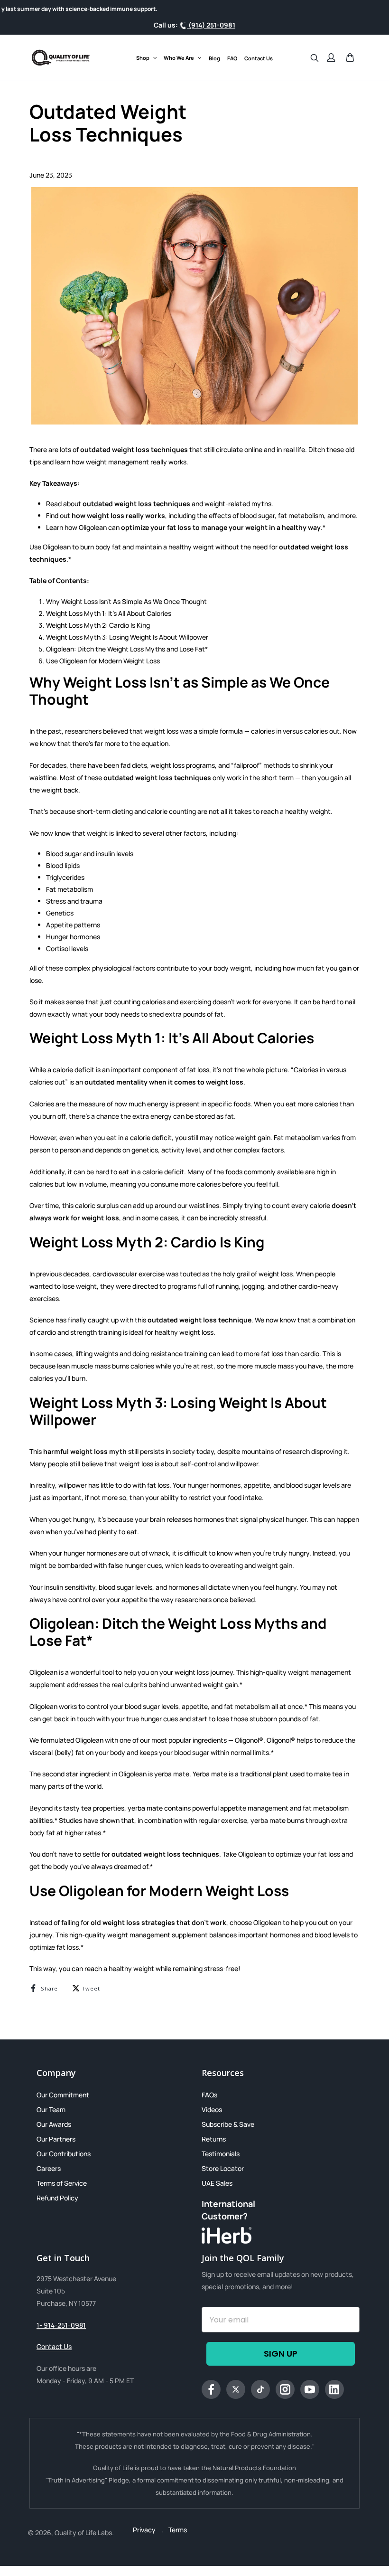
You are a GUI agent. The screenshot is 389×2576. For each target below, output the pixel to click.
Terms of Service (62, 2183)
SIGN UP (281, 2354)
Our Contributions (64, 2154)
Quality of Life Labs (83, 2533)
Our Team (51, 2109)
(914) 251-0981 (211, 25)
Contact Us (54, 2346)
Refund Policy (57, 2198)
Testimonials (221, 2154)
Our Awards (54, 2124)
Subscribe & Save (228, 2124)
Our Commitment (63, 2095)
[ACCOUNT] (331, 57)
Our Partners (56, 2139)
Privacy (145, 2530)
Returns (214, 2139)
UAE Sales (217, 2183)
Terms (178, 2530)
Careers (49, 2168)
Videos (212, 2109)
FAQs (209, 2095)
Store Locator (223, 2168)
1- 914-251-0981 (61, 2325)
